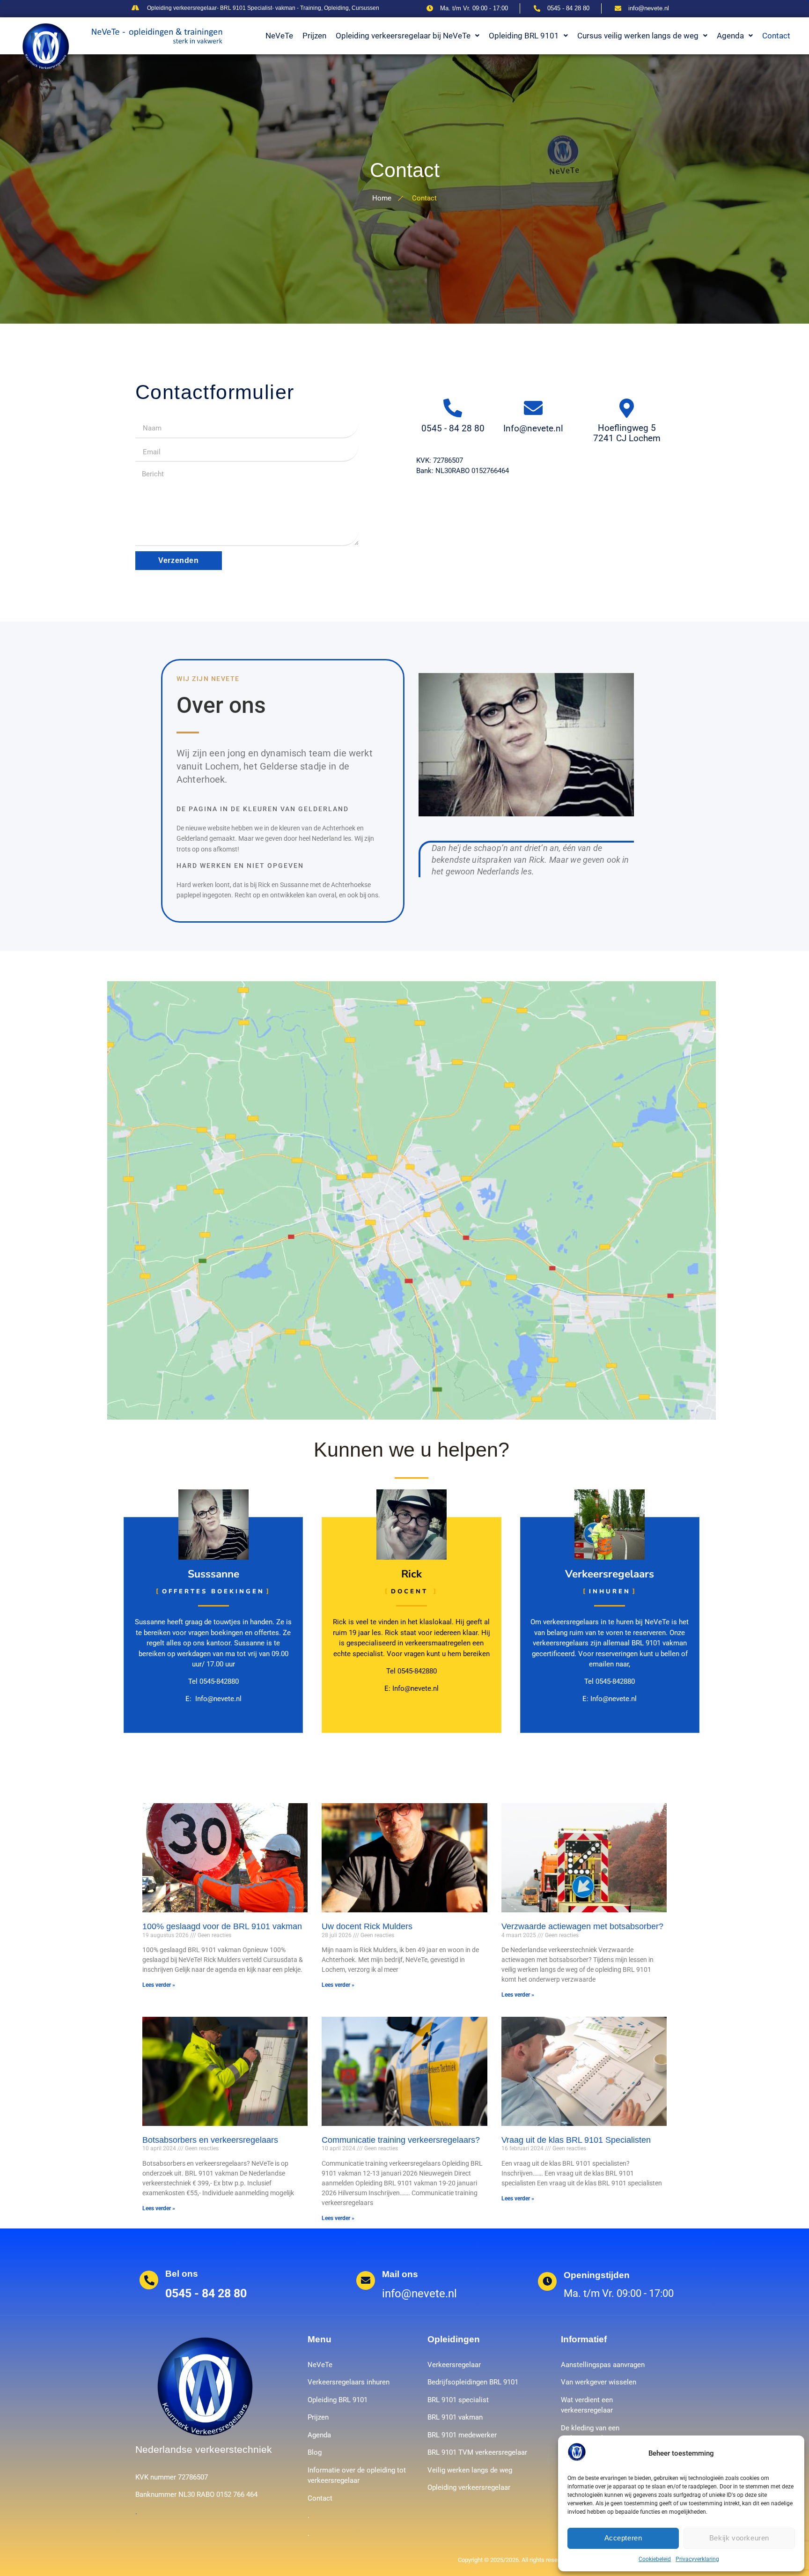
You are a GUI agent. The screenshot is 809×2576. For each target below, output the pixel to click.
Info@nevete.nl (533, 428)
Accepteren (623, 2538)
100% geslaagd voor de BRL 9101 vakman (222, 1926)
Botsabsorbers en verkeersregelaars (210, 2140)
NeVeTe (279, 36)
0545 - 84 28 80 (453, 428)
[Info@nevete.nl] (533, 408)
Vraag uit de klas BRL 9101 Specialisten (576, 2140)
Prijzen (314, 36)
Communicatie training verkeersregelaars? (401, 2140)
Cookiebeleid (655, 2559)
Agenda (730, 36)
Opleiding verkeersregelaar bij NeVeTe (403, 36)
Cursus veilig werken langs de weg (638, 36)
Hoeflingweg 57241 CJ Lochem (627, 433)
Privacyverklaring (697, 2559)
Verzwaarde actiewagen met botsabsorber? (582, 1926)
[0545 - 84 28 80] (453, 408)
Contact (776, 36)
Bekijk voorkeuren (739, 2538)
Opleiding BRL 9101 (524, 36)
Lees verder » (159, 1985)
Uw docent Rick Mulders (367, 1926)
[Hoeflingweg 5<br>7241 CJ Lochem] (627, 408)
